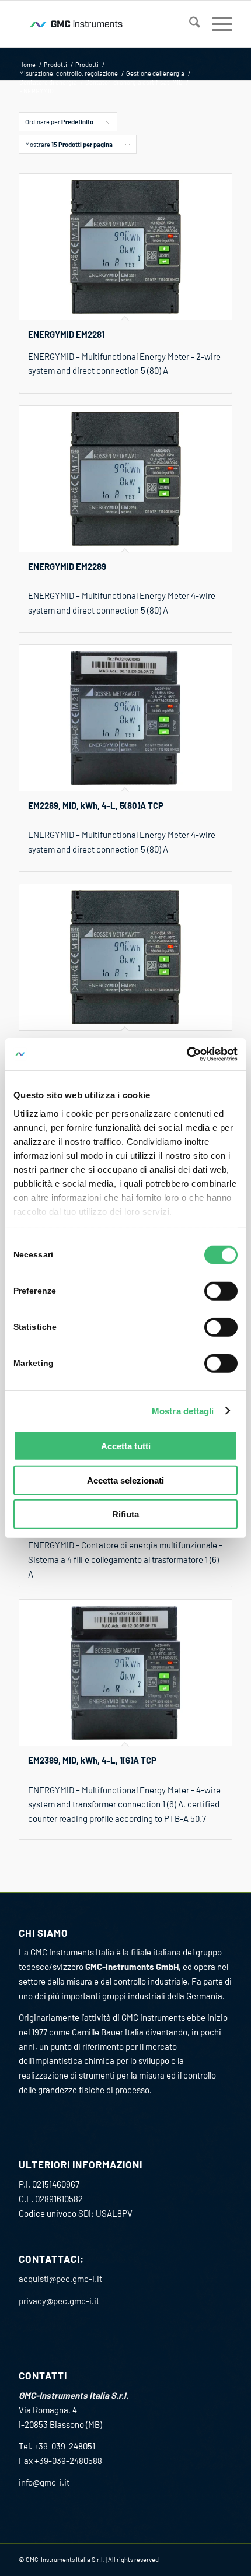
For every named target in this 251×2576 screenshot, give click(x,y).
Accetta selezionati (125, 1480)
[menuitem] (189, 24)
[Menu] (216, 24)
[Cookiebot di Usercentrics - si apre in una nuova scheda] (186, 1054)
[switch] (221, 1291)
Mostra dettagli (183, 1410)
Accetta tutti (126, 1446)
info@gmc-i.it (44, 2482)
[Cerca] (189, 24)
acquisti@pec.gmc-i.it (60, 2279)
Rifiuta (125, 1514)
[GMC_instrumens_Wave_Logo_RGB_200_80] (104, 24)
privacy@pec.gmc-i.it (59, 2301)
